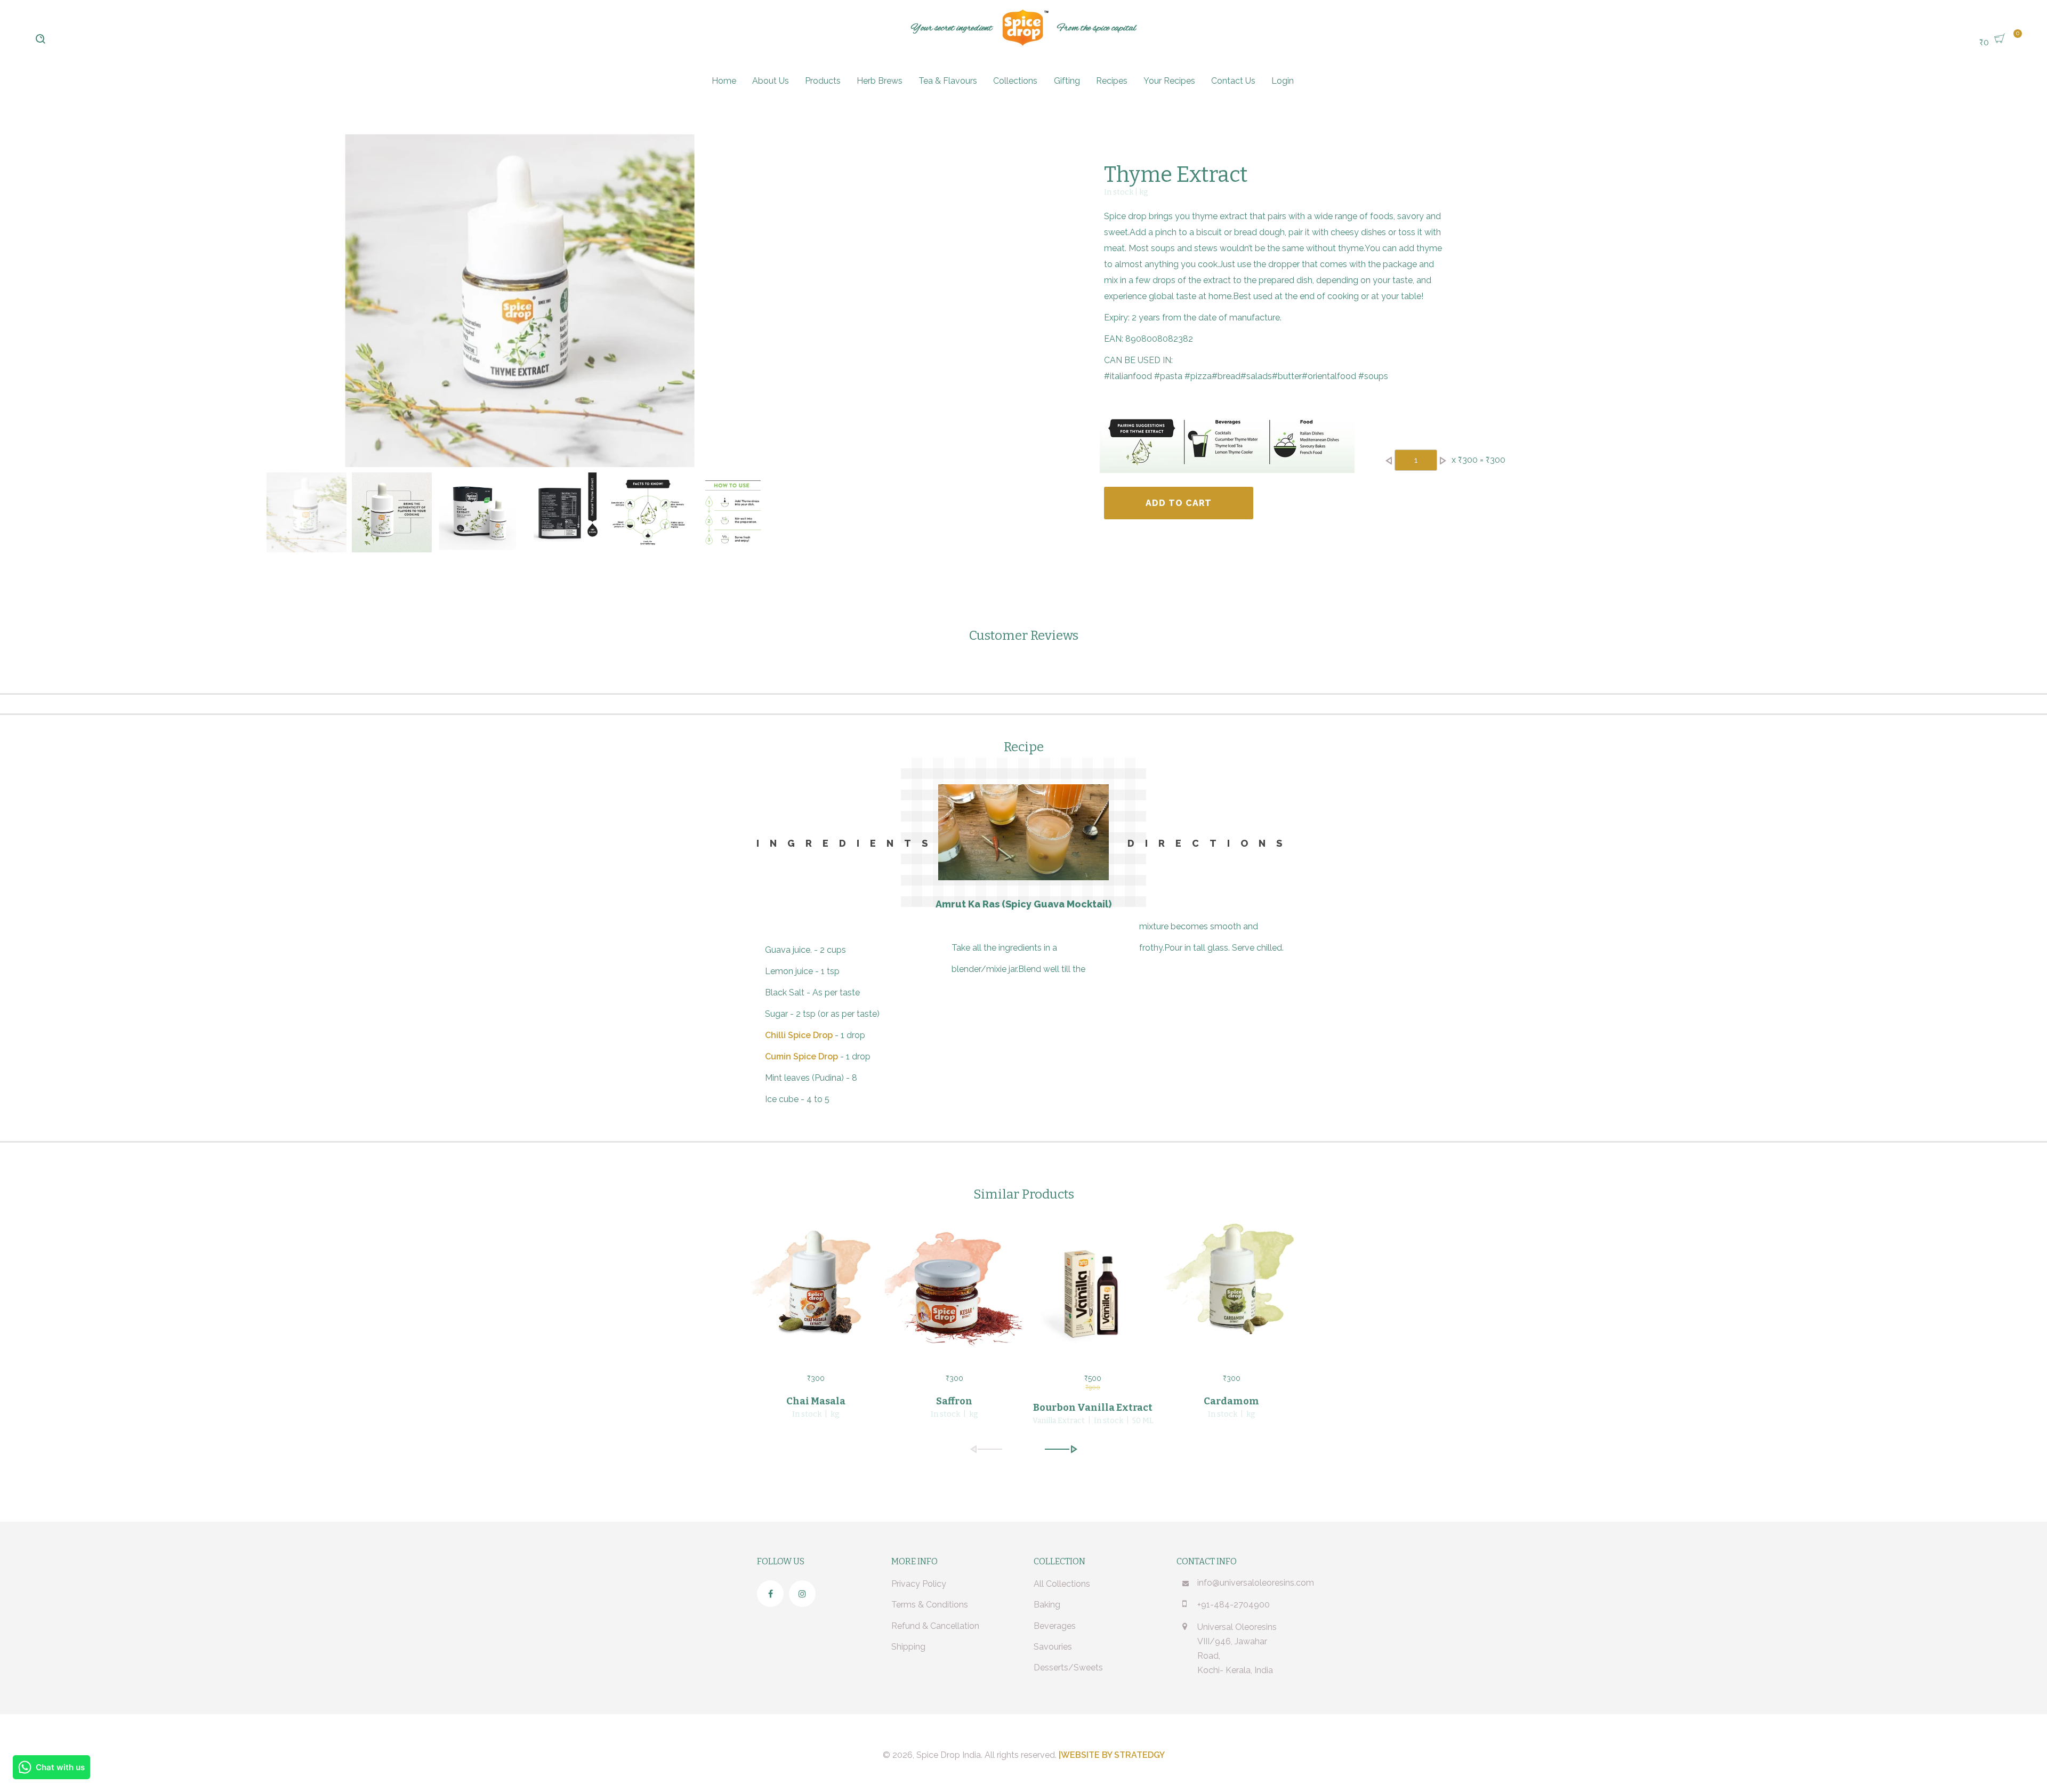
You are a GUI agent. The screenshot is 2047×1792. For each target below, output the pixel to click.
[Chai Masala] (816, 1289)
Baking (1047, 1605)
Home (724, 81)
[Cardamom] (1231, 1289)
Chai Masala (816, 1401)
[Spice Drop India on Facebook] (770, 1594)
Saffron (954, 1401)
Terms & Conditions (930, 1605)
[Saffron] (954, 1289)
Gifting (1067, 81)
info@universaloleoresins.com (1256, 1583)
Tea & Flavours (948, 81)
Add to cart (1179, 503)
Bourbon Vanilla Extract (1093, 1408)
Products (823, 81)
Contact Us (1233, 81)
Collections (1015, 81)
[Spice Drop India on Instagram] (802, 1594)
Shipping (908, 1647)
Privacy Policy (919, 1584)
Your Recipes (1169, 81)
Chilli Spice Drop (799, 1035)
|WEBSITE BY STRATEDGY (1112, 1755)
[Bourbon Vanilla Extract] (1093, 1289)
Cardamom (1231, 1401)
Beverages (1055, 1626)
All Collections (1062, 1584)
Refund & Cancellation (935, 1626)
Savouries (1053, 1647)
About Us (771, 81)
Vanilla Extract (1059, 1421)
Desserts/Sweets (1068, 1668)
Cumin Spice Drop (801, 1056)
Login (1283, 81)
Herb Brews (880, 81)
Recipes (1112, 81)
